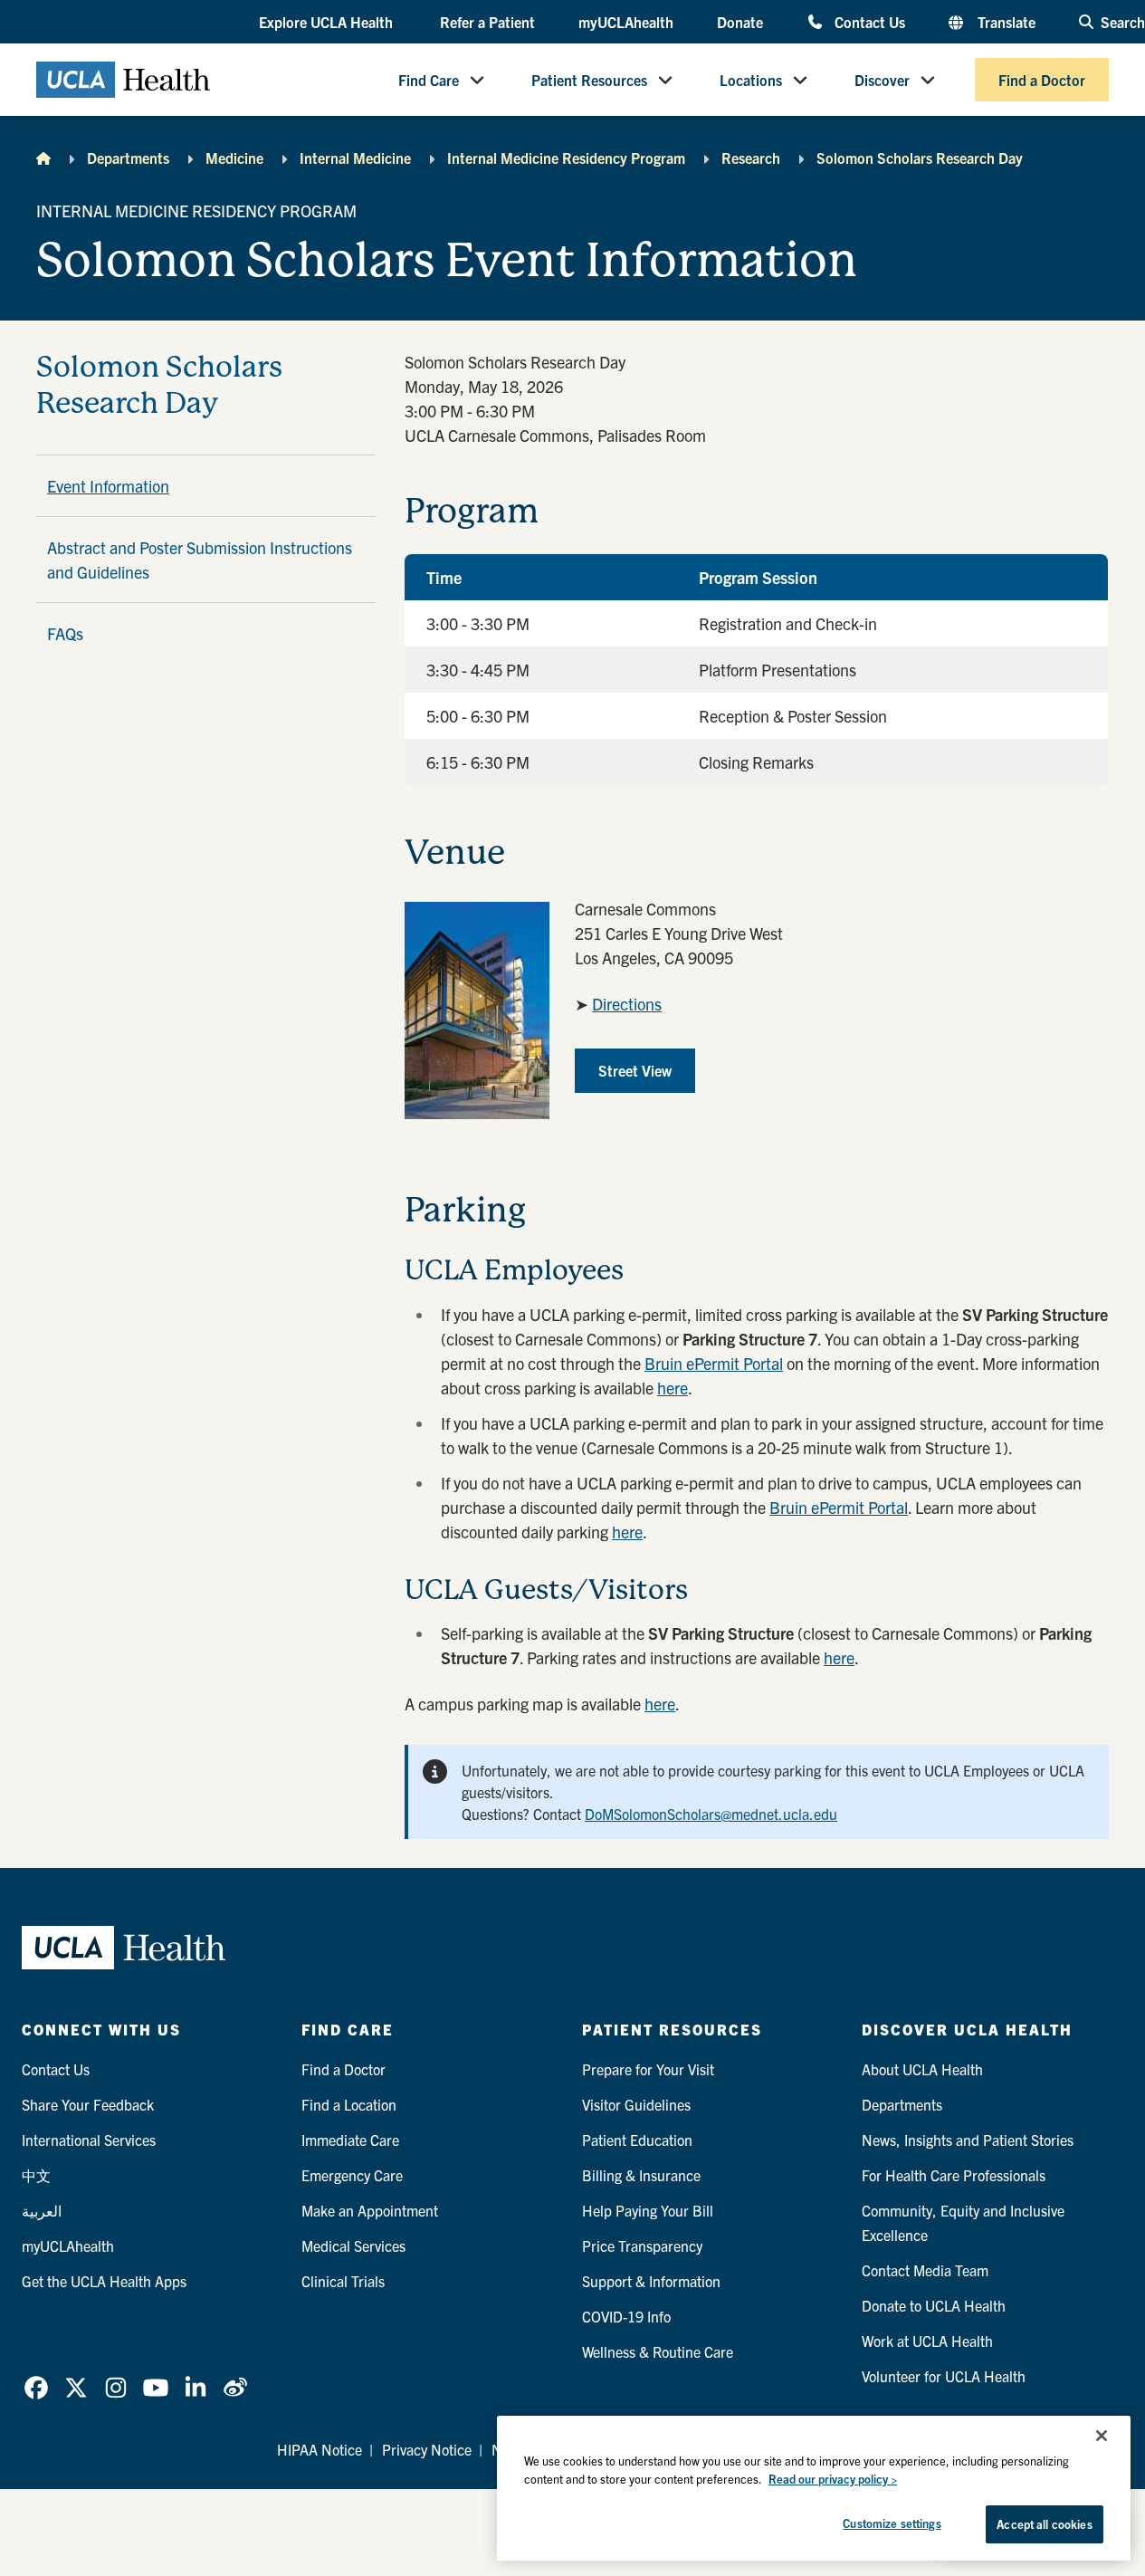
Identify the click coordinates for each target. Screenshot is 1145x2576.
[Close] (1102, 2436)
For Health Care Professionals (954, 2175)
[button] (328, 23)
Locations (751, 80)
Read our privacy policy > (833, 2479)
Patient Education (637, 2140)
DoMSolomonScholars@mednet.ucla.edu (711, 1814)
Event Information (108, 486)
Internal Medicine (355, 158)
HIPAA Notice (320, 2449)
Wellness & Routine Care (658, 2351)
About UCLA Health (922, 2069)
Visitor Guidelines (636, 2104)
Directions (627, 1004)
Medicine (234, 158)
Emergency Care (352, 2175)
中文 (36, 2175)
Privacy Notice (427, 2449)
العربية (42, 2210)
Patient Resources (589, 80)
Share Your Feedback (88, 2104)
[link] (36, 2388)
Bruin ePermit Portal (714, 1363)
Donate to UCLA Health (934, 2305)
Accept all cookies (1044, 2524)
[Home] (43, 158)
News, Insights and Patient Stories (968, 2140)
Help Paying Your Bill (648, 2210)
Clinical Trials (343, 2281)
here (673, 1388)
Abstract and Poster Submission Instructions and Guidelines (200, 560)
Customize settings (892, 2523)
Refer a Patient (487, 22)
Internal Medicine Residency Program (566, 158)
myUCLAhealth (626, 22)
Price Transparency (642, 2246)
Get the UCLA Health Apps (104, 2281)
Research (751, 158)
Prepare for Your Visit (648, 2069)
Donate (740, 22)
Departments (128, 158)
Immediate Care (350, 2140)
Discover (882, 80)
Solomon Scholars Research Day (920, 158)
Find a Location (349, 2104)
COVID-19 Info (626, 2316)
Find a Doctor (1042, 80)
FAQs (65, 633)
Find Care (429, 80)
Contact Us (870, 21)
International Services (89, 2140)
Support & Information (651, 2281)
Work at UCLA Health (927, 2341)
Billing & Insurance (641, 2175)
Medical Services (353, 2246)
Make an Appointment (370, 2210)
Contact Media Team (925, 2270)
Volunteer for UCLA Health (944, 2376)
